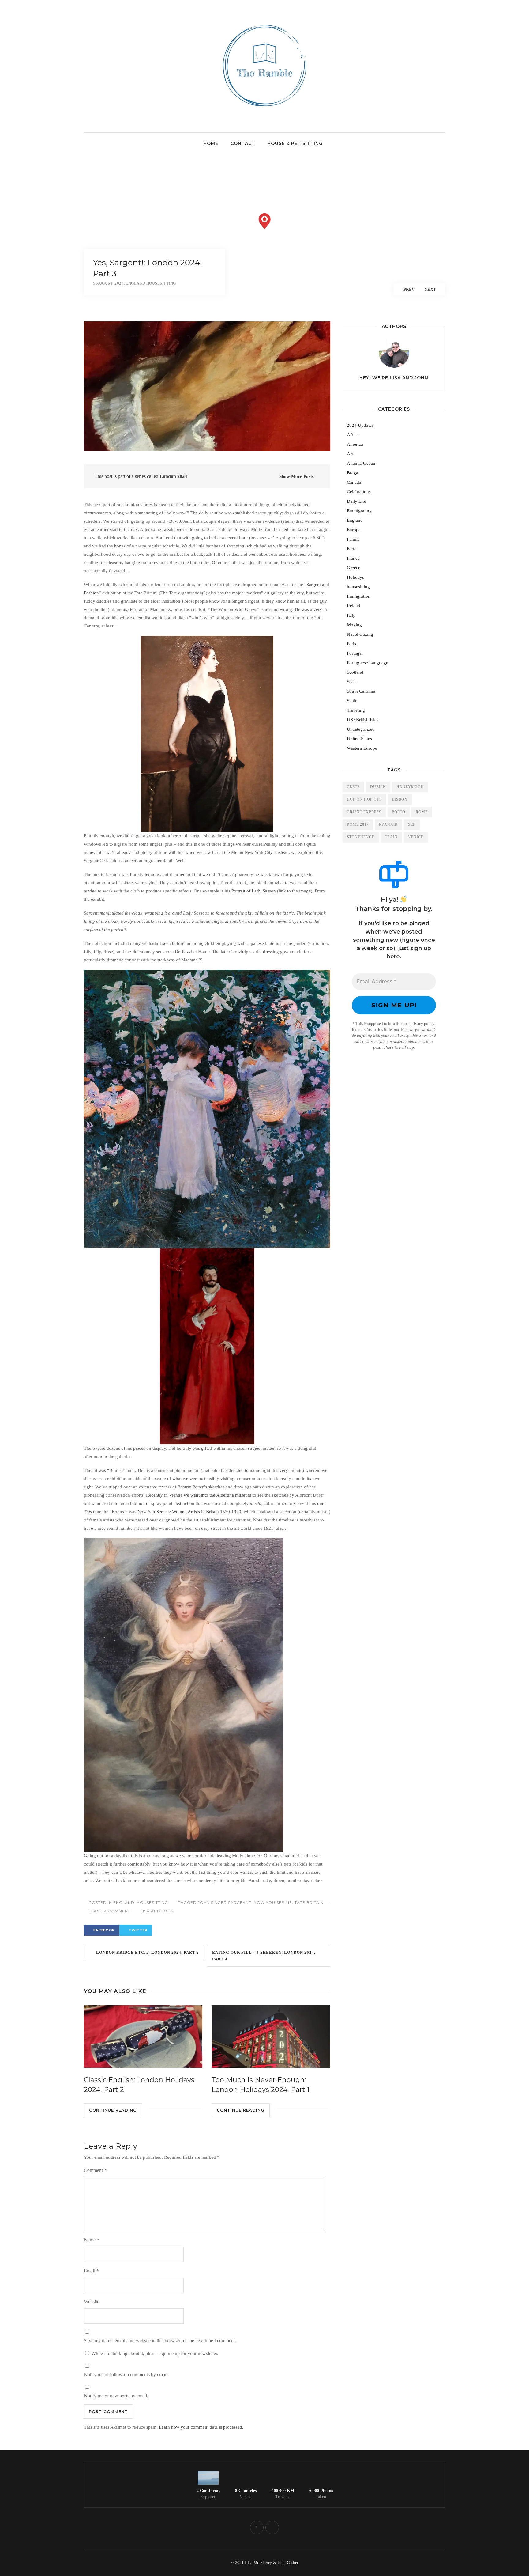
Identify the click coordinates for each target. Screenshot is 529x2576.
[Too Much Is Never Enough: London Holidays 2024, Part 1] (271, 2036)
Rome (422, 812)
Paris (351, 644)
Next (430, 289)
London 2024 (173, 476)
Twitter (138, 1930)
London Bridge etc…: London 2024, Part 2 (146, 1952)
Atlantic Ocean (361, 463)
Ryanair (388, 824)
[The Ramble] (265, 116)
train (391, 837)
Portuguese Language (368, 663)
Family (353, 539)
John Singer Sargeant (225, 1902)
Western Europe (362, 748)
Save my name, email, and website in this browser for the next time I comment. (160, 2341)
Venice (416, 837)
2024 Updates (360, 425)
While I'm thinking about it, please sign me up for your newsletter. (154, 2353)
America (355, 444)
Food (352, 549)
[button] (265, 221)
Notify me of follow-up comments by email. (126, 2375)
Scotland (355, 672)
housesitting (152, 1902)
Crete (353, 787)
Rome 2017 (358, 824)
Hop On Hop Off (364, 799)
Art (350, 454)
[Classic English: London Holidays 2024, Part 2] (143, 2036)
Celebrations (359, 492)
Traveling (356, 710)
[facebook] (257, 2528)
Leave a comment (110, 1911)
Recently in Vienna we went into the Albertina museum (199, 1495)
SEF (412, 824)
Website (92, 2302)
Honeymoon (410, 787)
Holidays (355, 577)
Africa (353, 435)
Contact (243, 143)
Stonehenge (361, 837)
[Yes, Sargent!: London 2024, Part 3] (207, 386)
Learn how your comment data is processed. (201, 2427)
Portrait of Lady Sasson (254, 891)
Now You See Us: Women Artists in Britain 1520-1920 (189, 1512)
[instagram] (272, 2528)
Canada (354, 482)
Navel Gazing (360, 634)
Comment (95, 2170)
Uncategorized (361, 729)
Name (91, 2240)
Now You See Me (273, 1902)
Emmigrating (359, 511)
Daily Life (356, 501)
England (124, 1902)
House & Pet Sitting (295, 143)
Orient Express (364, 812)
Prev (409, 289)
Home (211, 143)
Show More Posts (296, 476)
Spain (352, 701)
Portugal (355, 653)
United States (359, 739)
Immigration (359, 596)
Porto (399, 812)
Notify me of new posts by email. (116, 2396)
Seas (351, 682)
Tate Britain (309, 1902)
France (353, 558)
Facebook (104, 1930)
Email (91, 2271)
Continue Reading (113, 2110)
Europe (354, 530)
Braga (353, 473)
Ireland (354, 606)
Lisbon (400, 799)
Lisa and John (157, 1911)
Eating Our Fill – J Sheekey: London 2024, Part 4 (264, 1956)
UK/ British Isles (363, 720)
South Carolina (361, 691)
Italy (351, 615)
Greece (354, 568)
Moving (354, 625)
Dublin (378, 787)
